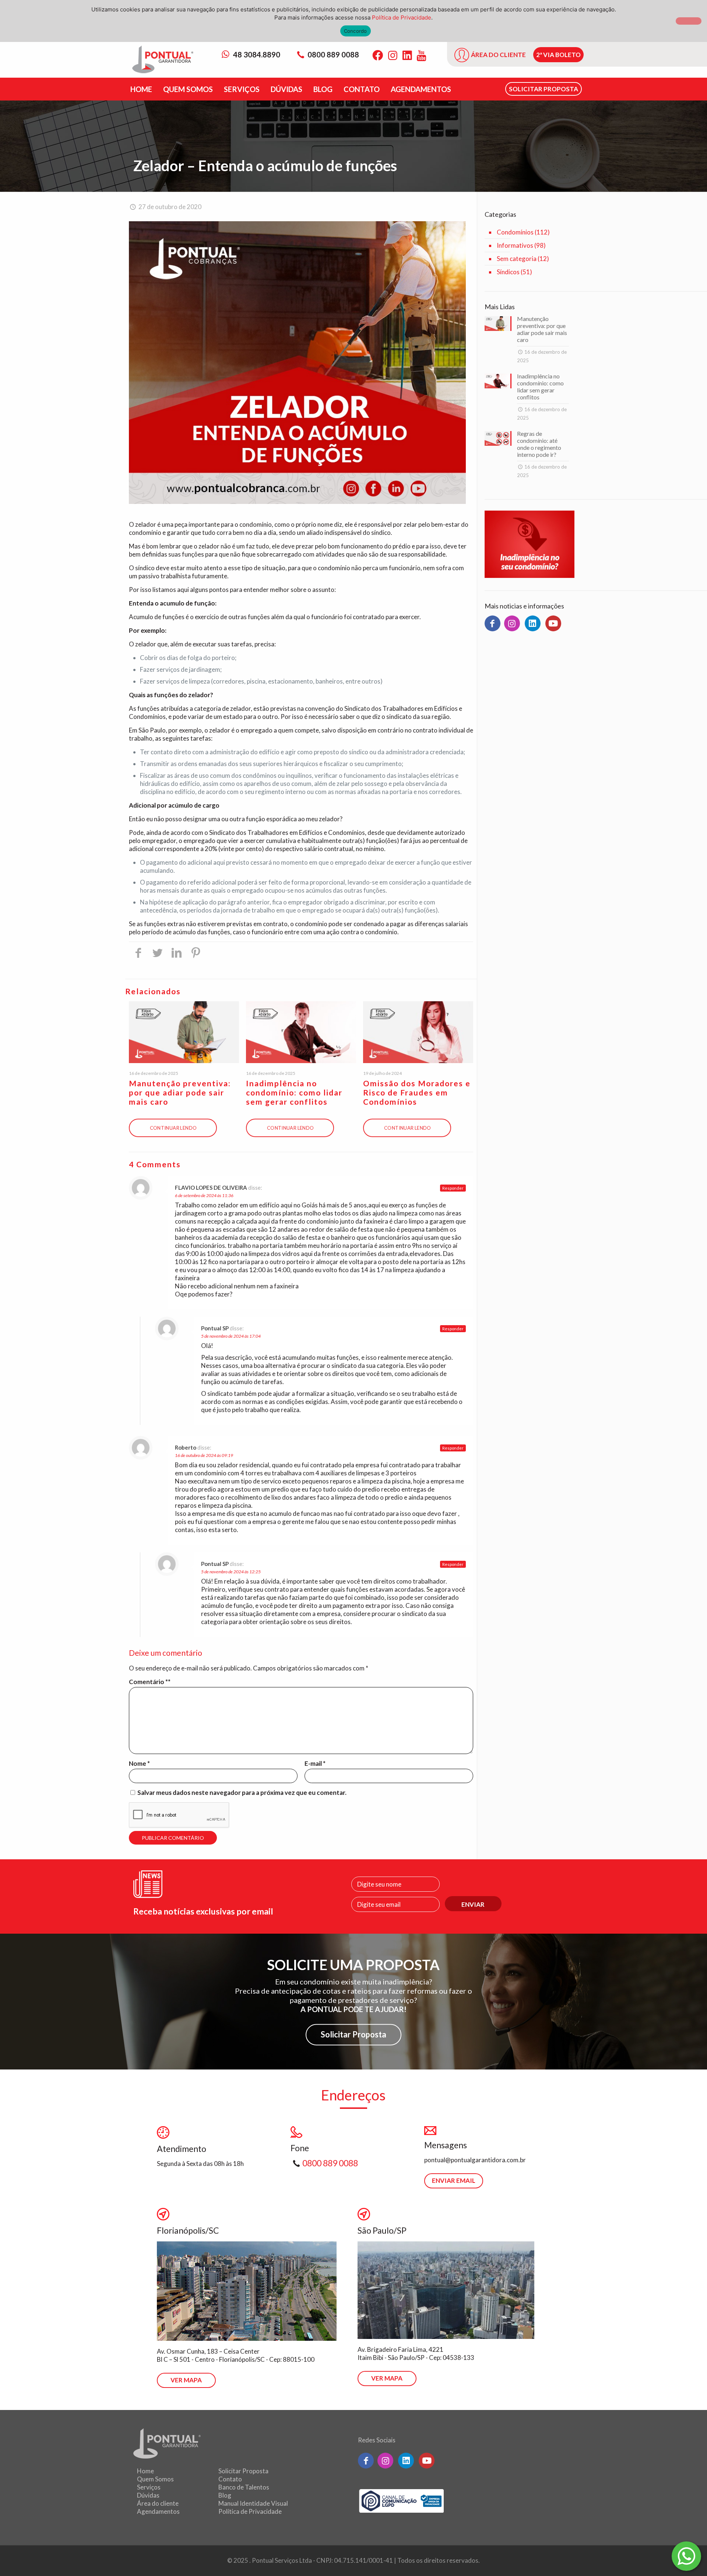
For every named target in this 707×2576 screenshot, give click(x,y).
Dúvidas (148, 2495)
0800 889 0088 (333, 54)
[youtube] (553, 623)
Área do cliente (158, 2503)
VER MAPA (186, 2380)
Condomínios (515, 232)
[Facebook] (378, 55)
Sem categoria (517, 259)
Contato (230, 2479)
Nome (139, 1763)
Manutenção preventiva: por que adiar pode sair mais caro (180, 1092)
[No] (689, 21)
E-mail (315, 1763)
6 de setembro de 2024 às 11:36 (204, 1195)
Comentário (148, 1682)
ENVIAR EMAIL (454, 2180)
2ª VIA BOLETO (558, 55)
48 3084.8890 (256, 54)
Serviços (149, 2487)
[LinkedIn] (407, 55)
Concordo (356, 31)
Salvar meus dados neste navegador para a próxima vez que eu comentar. (242, 1792)
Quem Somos (155, 2479)
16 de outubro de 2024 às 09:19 (204, 1455)
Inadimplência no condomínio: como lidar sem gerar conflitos (294, 1092)
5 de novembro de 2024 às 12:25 (231, 1572)
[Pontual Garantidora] (163, 60)
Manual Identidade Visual (253, 2503)
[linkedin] (533, 623)
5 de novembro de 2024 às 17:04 (231, 1336)
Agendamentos (158, 2511)
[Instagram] (393, 55)
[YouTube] (421, 55)
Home (145, 2471)
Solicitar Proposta (353, 2034)
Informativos (515, 245)
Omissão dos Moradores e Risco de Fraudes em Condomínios (417, 1092)
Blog (225, 2495)
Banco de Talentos (244, 2487)
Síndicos (508, 272)
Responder (453, 1188)
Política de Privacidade (250, 2511)
